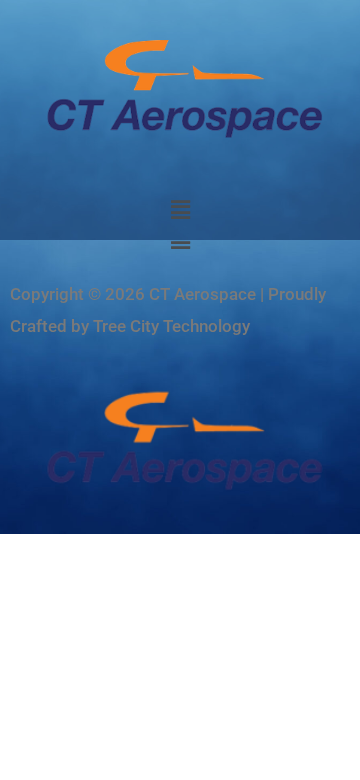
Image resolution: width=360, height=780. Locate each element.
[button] (180, 211)
